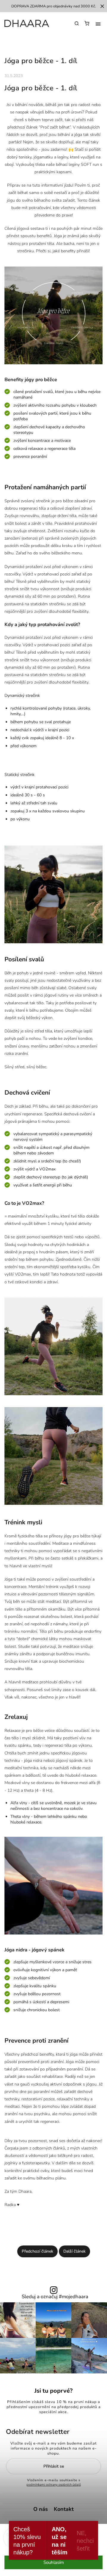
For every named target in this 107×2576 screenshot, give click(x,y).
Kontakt (64, 2509)
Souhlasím (54, 2562)
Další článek (74, 2251)
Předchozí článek (37, 2251)
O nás (41, 2509)
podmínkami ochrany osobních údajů (54, 2485)
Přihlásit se (54, 2466)
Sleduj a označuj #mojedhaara (55, 2297)
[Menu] (98, 24)
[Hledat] (77, 23)
